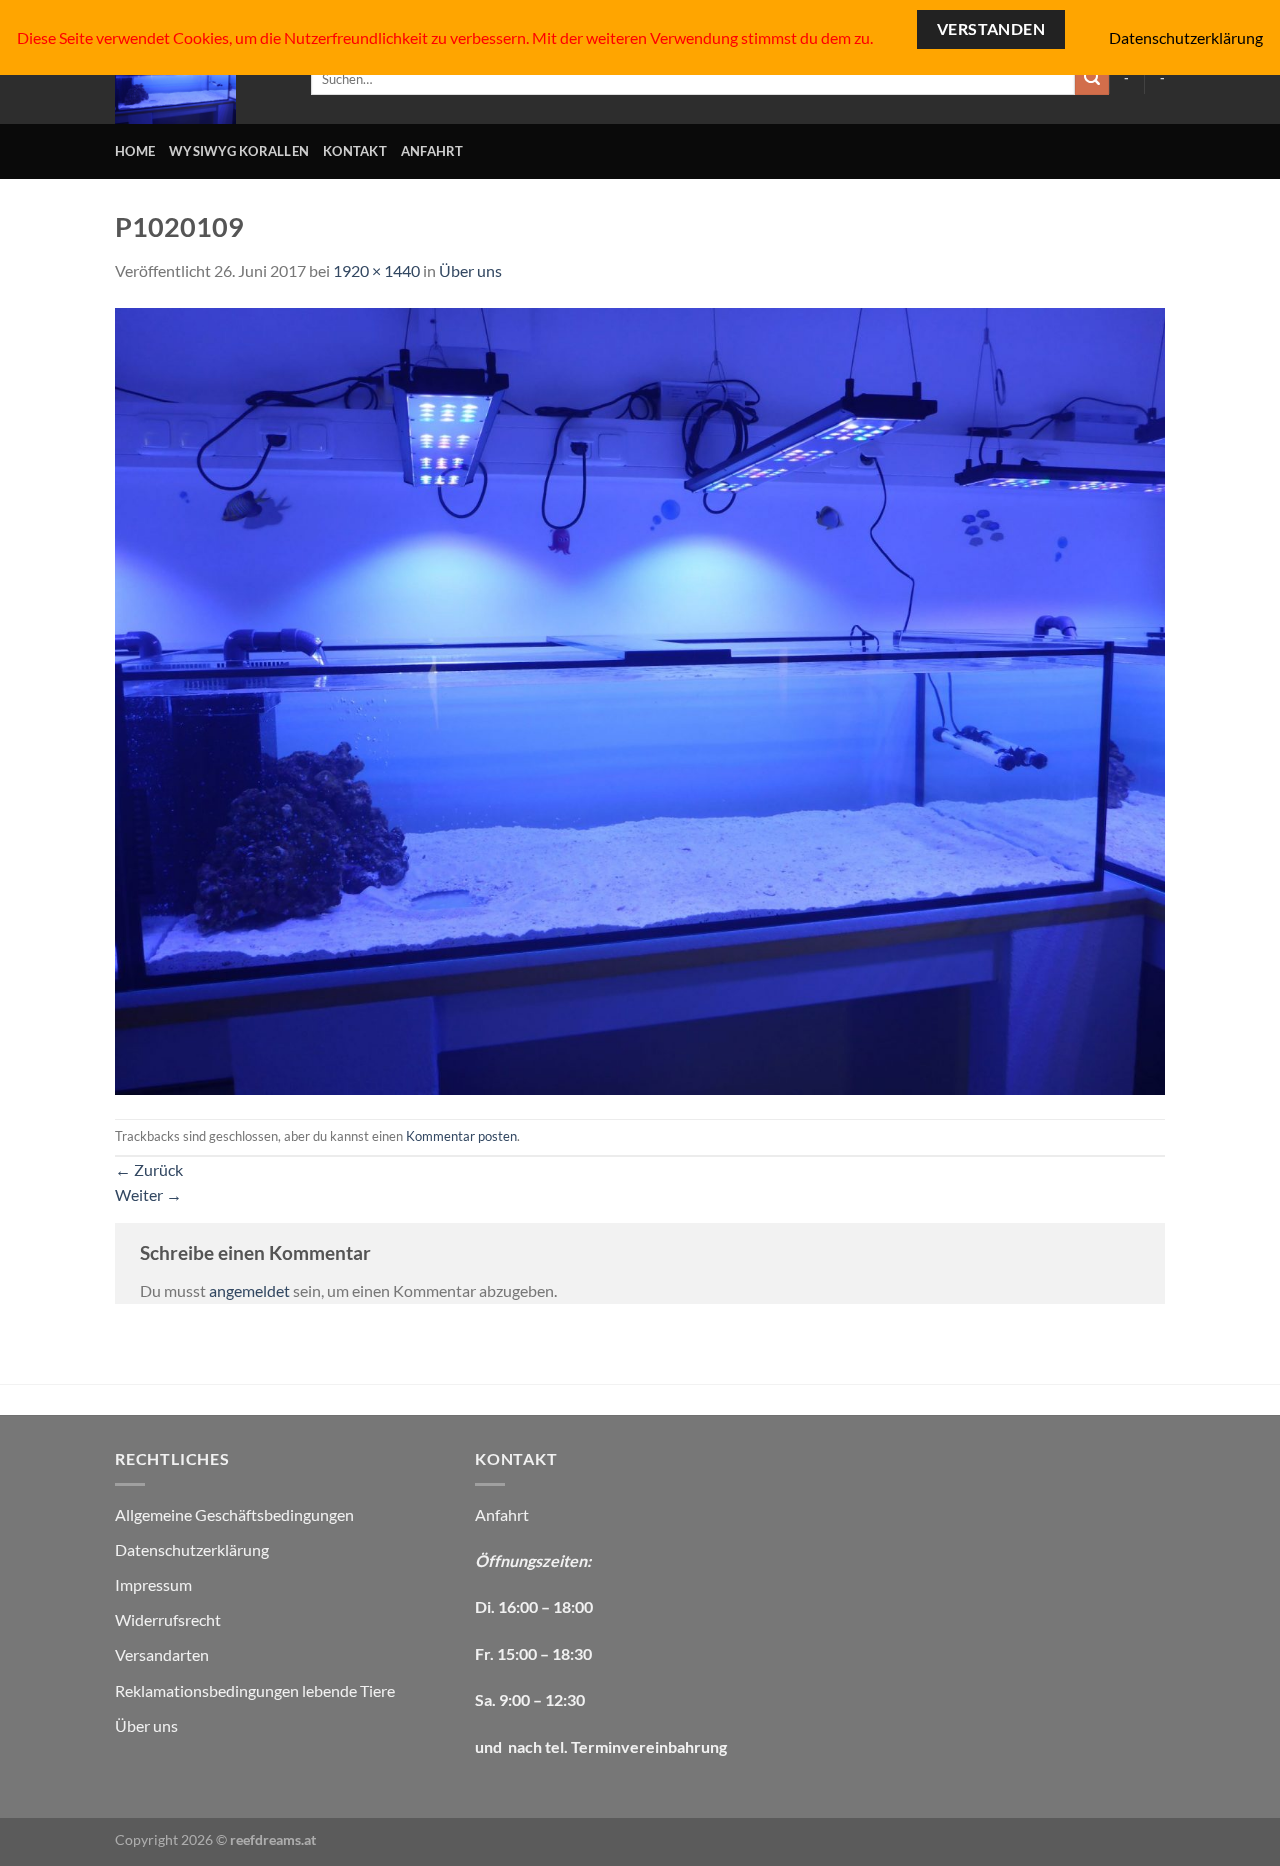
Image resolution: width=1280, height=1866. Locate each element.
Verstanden (991, 29)
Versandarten (162, 1654)
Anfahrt (432, 151)
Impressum (153, 1584)
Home (135, 151)
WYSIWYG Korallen (239, 151)
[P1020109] (640, 698)
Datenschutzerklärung (192, 1549)
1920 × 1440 (376, 270)
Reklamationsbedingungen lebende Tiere (255, 1690)
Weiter (148, 1194)
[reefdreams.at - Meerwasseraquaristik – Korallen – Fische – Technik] (198, 78)
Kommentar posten (461, 1136)
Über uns (470, 270)
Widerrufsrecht (168, 1619)
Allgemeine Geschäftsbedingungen (234, 1514)
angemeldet (249, 1290)
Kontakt (355, 151)
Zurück (149, 1169)
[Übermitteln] (1092, 79)
